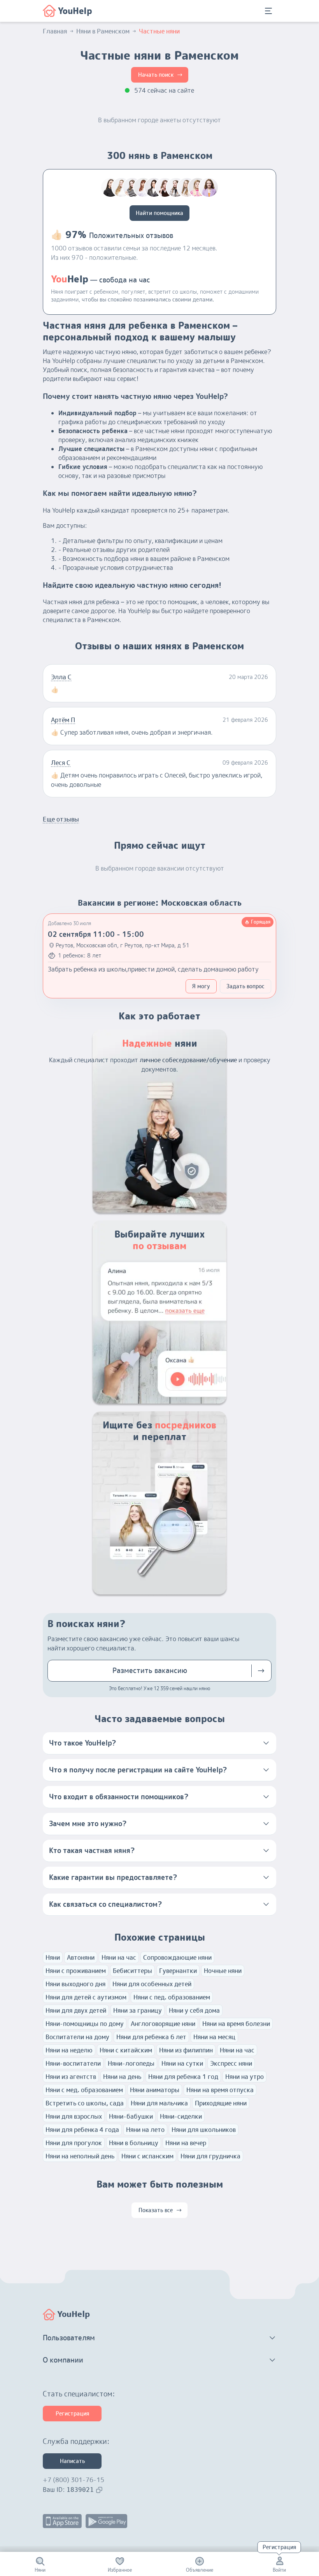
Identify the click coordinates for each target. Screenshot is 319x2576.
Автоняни (81, 1957)
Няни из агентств (71, 2077)
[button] (159, 1743)
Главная (55, 31)
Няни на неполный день (80, 2156)
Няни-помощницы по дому (85, 2024)
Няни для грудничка (210, 2156)
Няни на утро (245, 2077)
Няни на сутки (182, 2063)
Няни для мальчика (159, 2103)
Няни (53, 1957)
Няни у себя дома (194, 2010)
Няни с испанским (147, 2156)
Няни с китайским (126, 2050)
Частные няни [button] (159, 31)
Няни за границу (138, 2010)
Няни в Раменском (103, 31)
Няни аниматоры (155, 2090)
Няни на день (122, 2077)
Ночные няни (223, 1971)
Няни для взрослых (74, 2116)
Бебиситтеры (132, 1971)
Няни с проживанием (76, 1971)
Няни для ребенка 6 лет (151, 2037)
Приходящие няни (221, 2103)
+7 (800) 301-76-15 (74, 2480)
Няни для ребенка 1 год (183, 2077)
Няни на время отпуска (220, 2090)
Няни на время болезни (236, 2024)
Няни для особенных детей (152, 1984)
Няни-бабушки (131, 2116)
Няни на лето (145, 2130)
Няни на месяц (214, 2037)
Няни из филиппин (186, 2050)
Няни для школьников (204, 2130)
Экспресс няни (231, 2063)
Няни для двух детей (76, 2010)
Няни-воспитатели (73, 2063)
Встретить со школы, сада (85, 2103)
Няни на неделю (69, 2050)
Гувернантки (178, 1971)
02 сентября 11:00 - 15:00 (96, 934)
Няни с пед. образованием (172, 1997)
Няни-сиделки (181, 2116)
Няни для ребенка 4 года (82, 2130)
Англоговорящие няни (163, 2024)
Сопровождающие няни (177, 1957)
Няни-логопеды (131, 2063)
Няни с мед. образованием (84, 2090)
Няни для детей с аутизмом (86, 1997)
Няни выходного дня (75, 1984)
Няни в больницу (134, 2143)
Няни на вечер (186, 2143)
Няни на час (119, 1957)
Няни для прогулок (74, 2143)
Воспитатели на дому (77, 2037)
